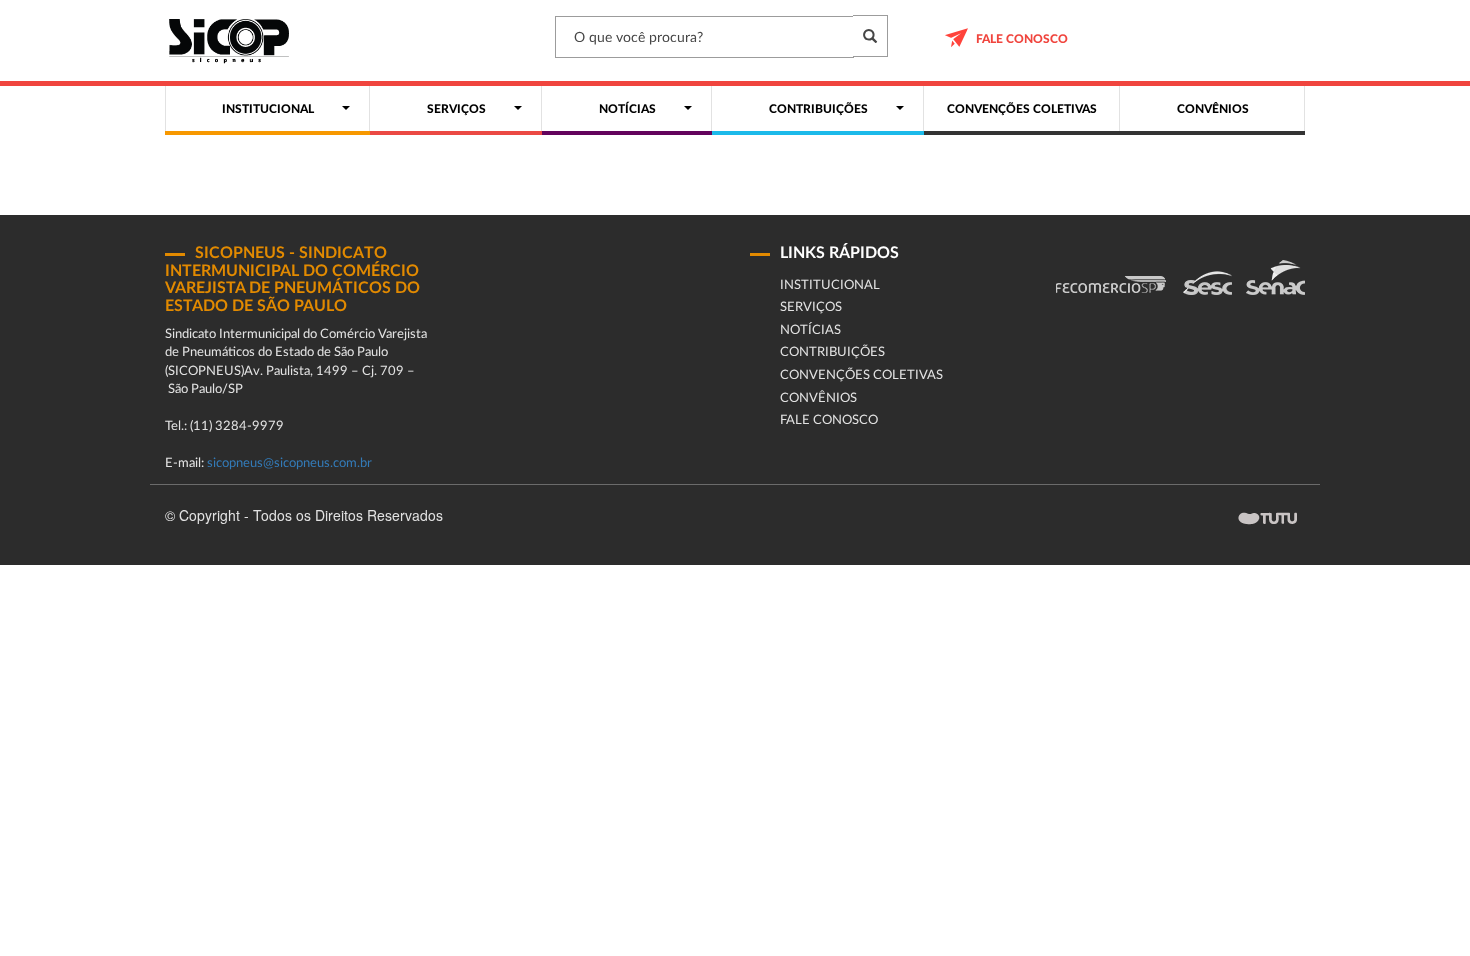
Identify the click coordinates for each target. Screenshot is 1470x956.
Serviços (811, 307)
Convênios (818, 398)
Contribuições (832, 352)
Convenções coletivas (861, 375)
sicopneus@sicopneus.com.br (289, 463)
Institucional (830, 285)
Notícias (810, 330)
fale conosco (1022, 39)
